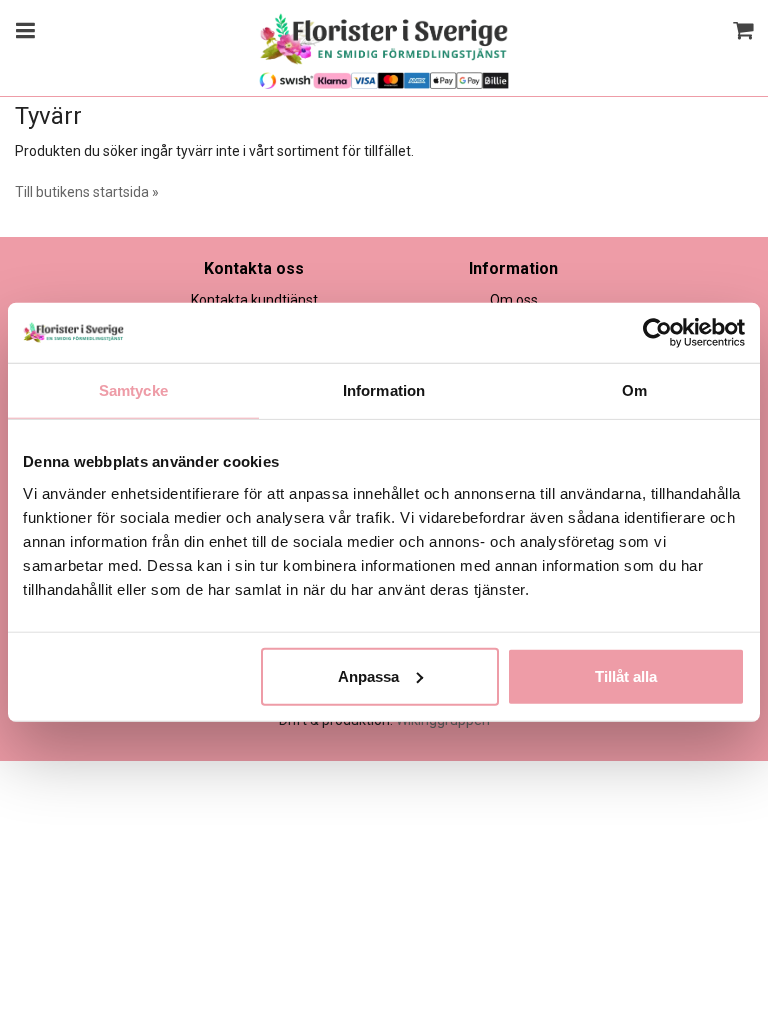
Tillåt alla (626, 675)
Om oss (514, 300)
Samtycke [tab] (133, 390)
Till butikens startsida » (87, 192)
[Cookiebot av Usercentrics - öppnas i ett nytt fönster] (657, 333)
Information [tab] (384, 390)
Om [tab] (634, 390)
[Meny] (22, 32)
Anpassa (368, 675)
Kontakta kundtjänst (254, 300)
